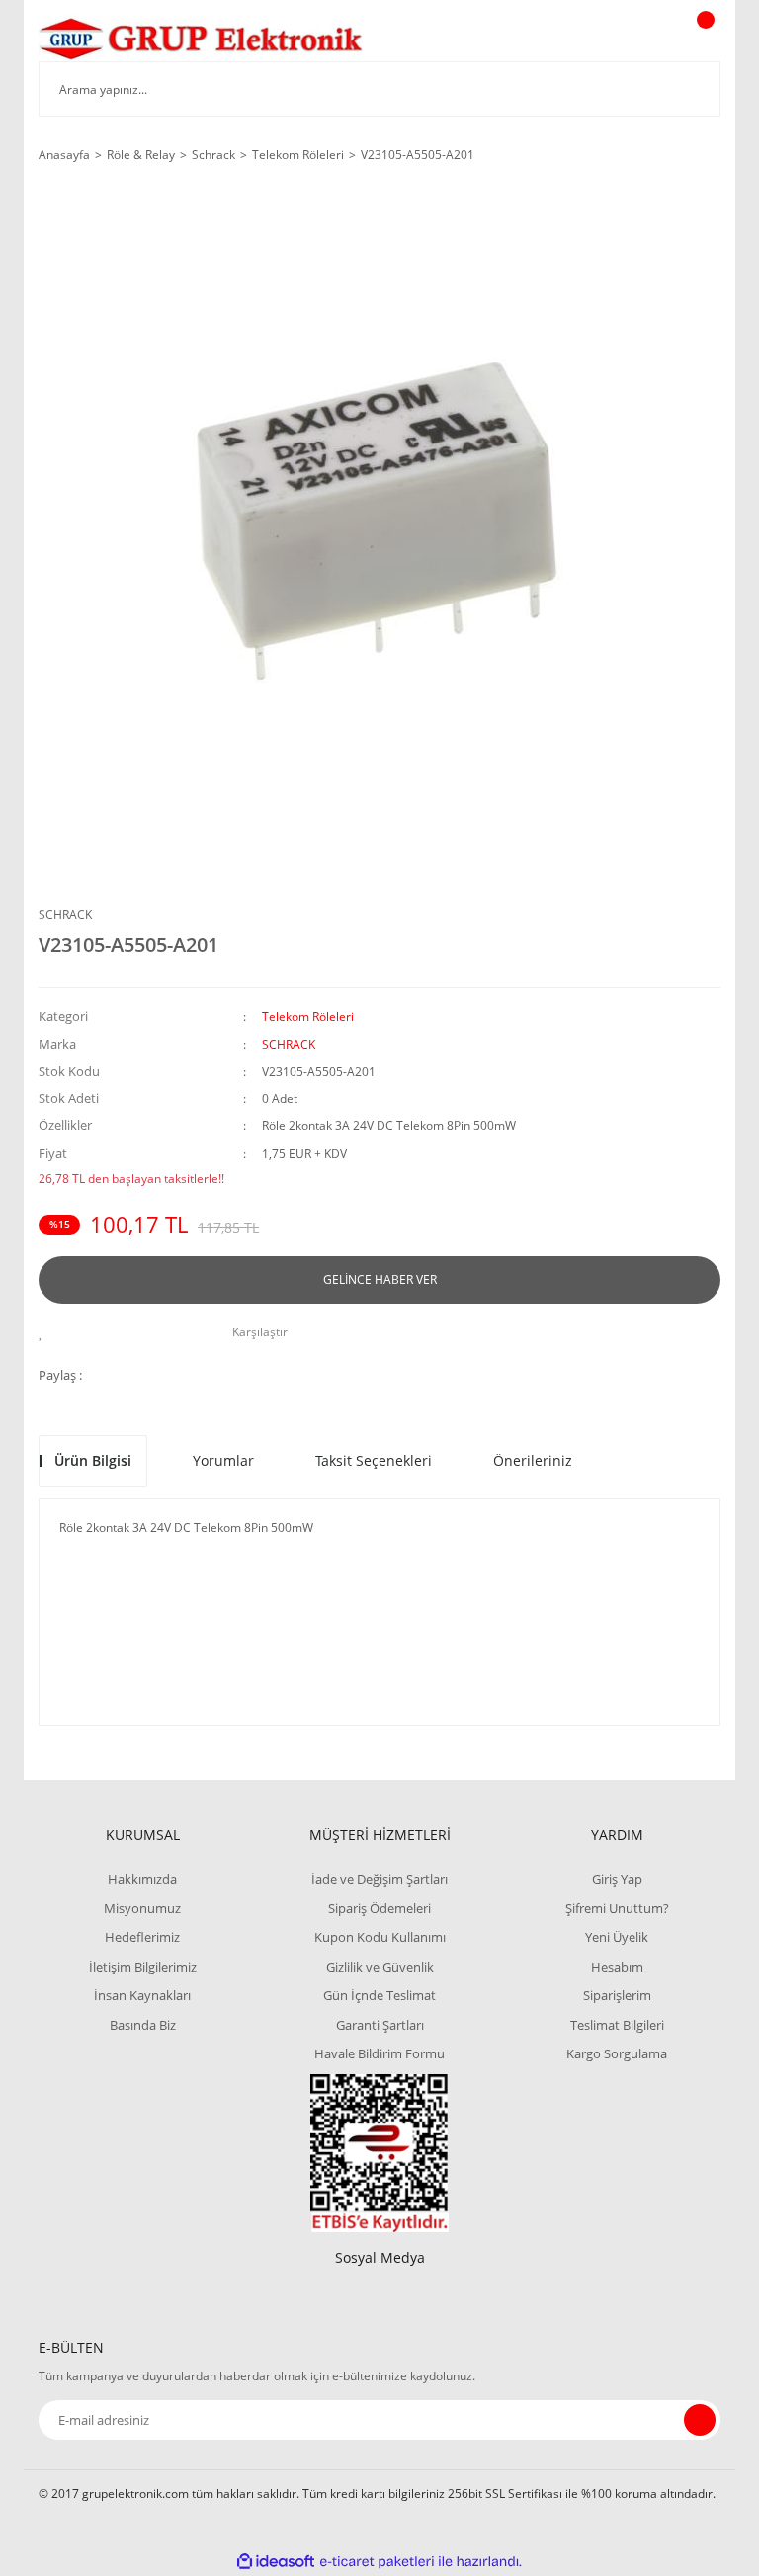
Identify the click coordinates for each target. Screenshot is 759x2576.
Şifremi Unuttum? (617, 1908)
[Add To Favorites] (46, 1332)
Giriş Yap (617, 1879)
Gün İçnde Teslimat (379, 1995)
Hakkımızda (142, 1879)
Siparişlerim (617, 1995)
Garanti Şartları (380, 2025)
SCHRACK (65, 914)
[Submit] (700, 2420)
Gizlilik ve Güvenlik (380, 1967)
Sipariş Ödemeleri (379, 1908)
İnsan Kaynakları (142, 1995)
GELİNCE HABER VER (380, 1280)
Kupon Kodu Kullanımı (380, 1937)
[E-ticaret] (377, 2561)
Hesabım (617, 1967)
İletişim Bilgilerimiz (143, 1967)
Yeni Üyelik (617, 1937)
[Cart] (703, 39)
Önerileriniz (533, 1460)
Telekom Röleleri (308, 1017)
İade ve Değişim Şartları (379, 1879)
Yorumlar (223, 1460)
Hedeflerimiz (142, 1937)
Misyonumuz (142, 1908)
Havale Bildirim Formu (379, 2053)
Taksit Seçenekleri (374, 1460)
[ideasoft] (276, 2562)
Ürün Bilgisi (93, 1460)
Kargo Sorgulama (617, 2053)
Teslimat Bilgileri (617, 2025)
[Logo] (202, 38)
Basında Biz (143, 2025)
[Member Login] (637, 39)
